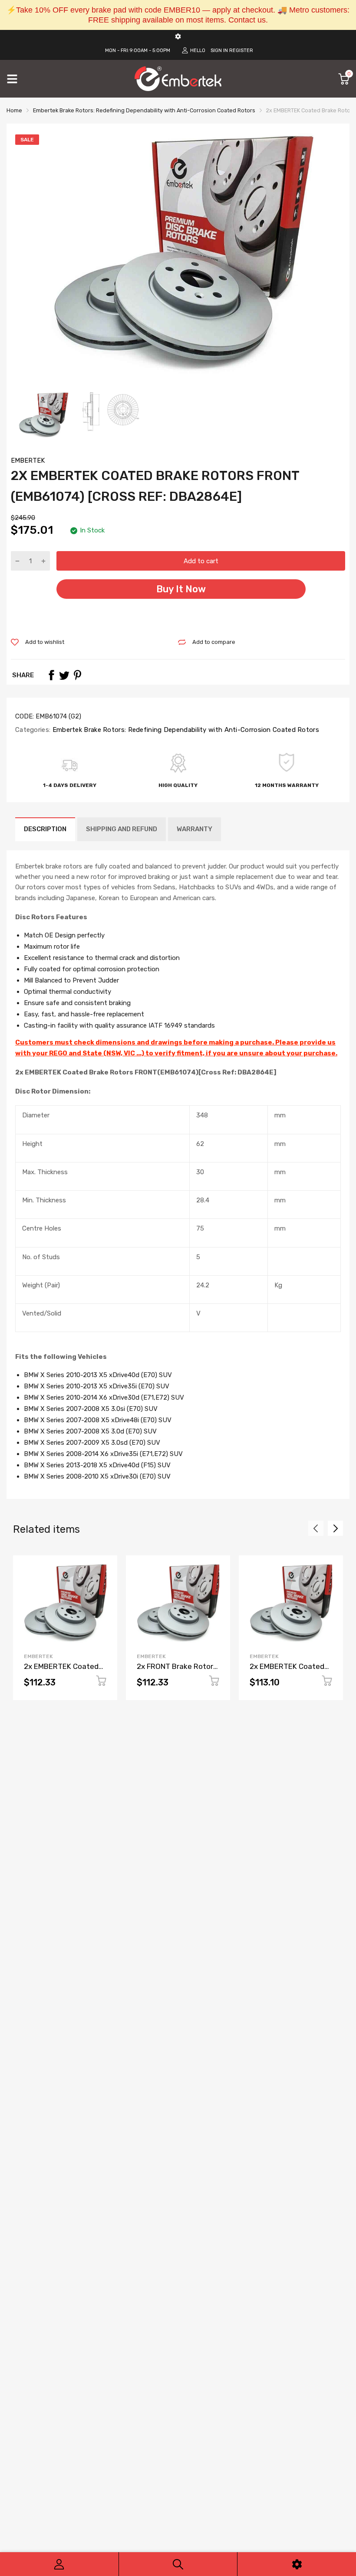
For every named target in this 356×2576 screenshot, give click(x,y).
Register (241, 51)
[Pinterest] (77, 675)
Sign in (219, 51)
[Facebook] (51, 675)
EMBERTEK (28, 460)
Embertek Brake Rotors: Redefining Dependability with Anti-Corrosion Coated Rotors (185, 730)
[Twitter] (64, 675)
